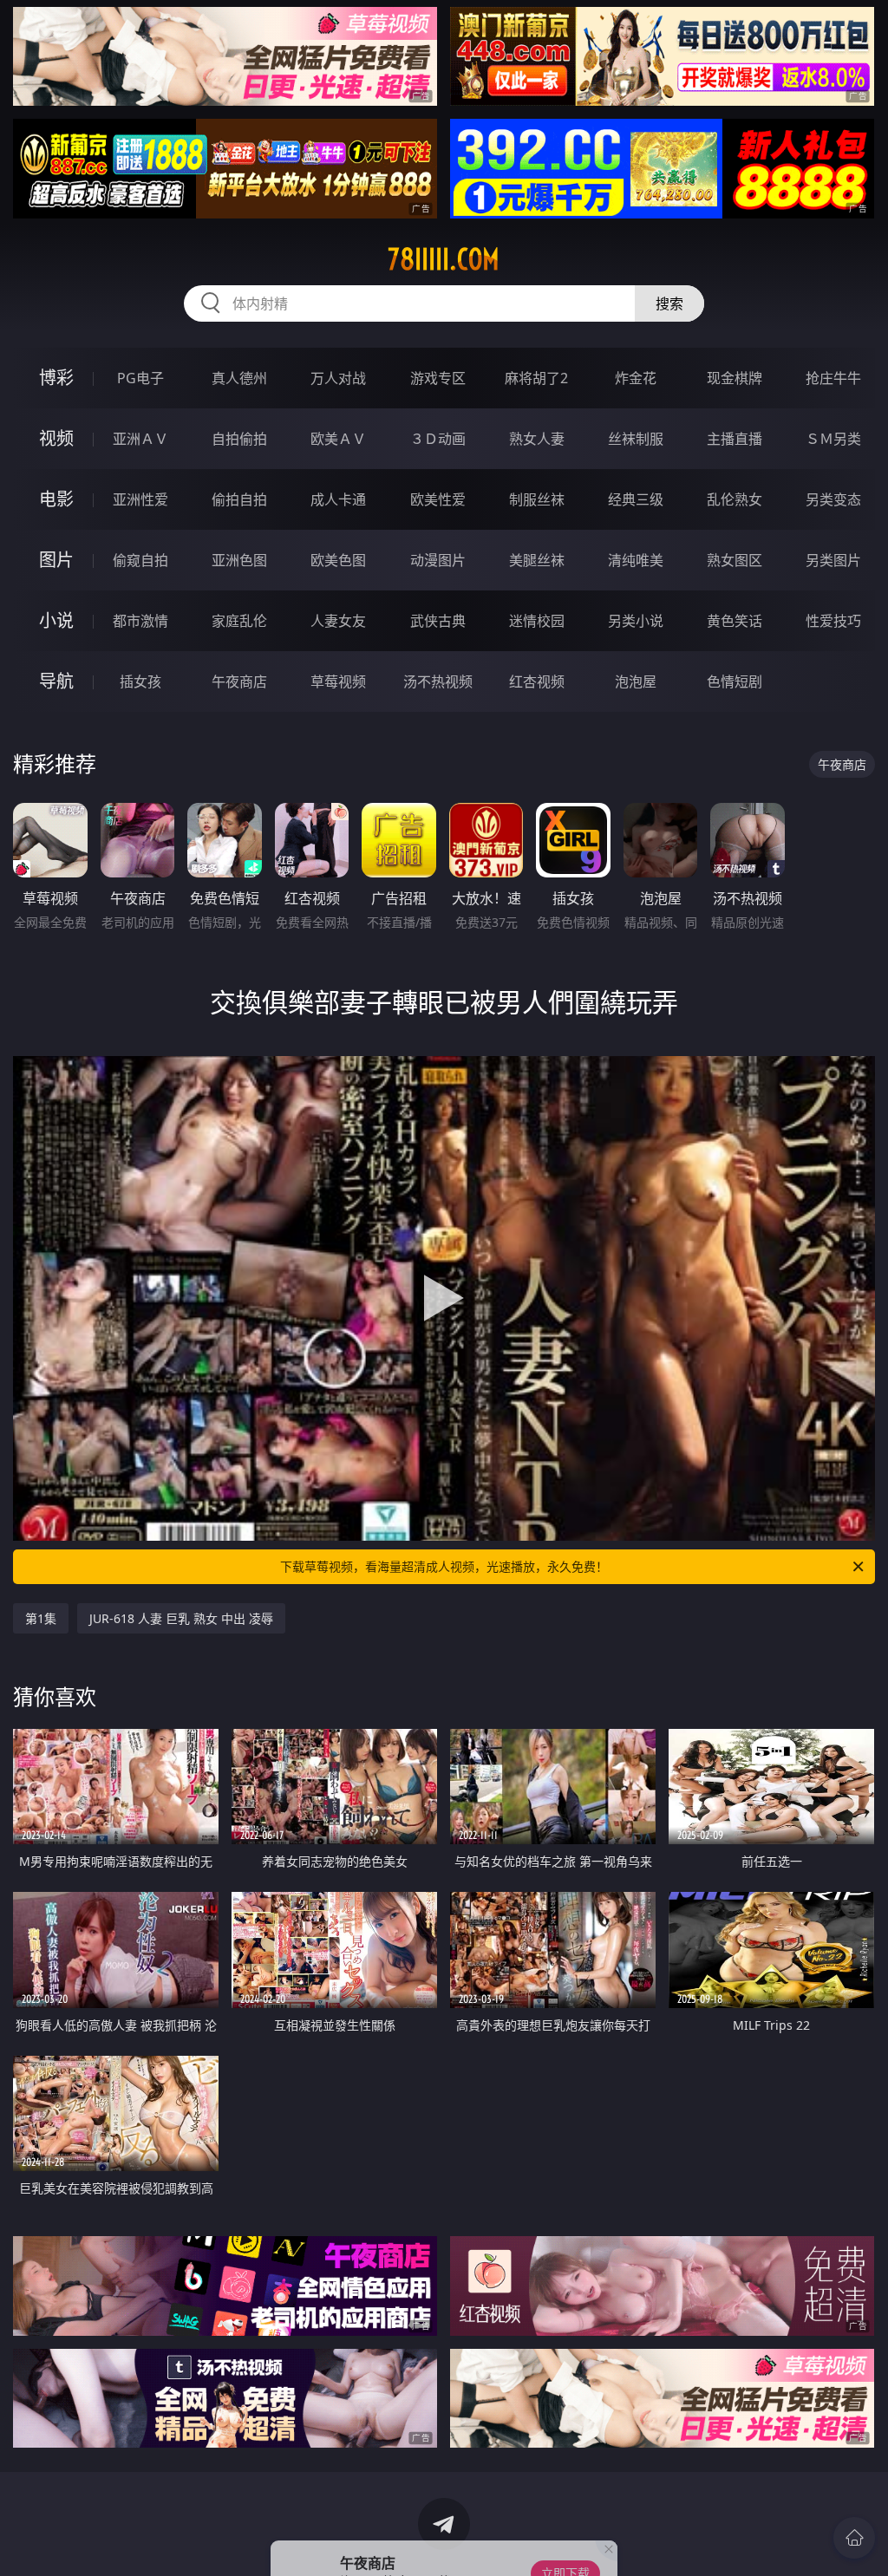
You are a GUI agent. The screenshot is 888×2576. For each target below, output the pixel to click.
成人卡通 (338, 499)
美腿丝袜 (537, 560)
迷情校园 (537, 621)
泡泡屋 (636, 681)
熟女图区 (735, 560)
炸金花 (636, 378)
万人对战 (338, 378)
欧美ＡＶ (338, 439)
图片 (56, 560)
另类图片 (833, 560)
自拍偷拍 (239, 439)
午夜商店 (239, 681)
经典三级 (636, 499)
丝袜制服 (636, 439)
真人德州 (239, 378)
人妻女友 (338, 621)
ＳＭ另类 (833, 439)
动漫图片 (438, 560)
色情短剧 (735, 681)
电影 (56, 499)
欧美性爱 (438, 499)
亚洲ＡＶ (140, 439)
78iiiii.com (444, 259)
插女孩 (140, 681)
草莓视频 (338, 681)
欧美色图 (338, 560)
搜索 (669, 303)
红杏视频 (537, 681)
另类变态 (833, 499)
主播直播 (735, 439)
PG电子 (140, 378)
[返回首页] (854, 2538)
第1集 (41, 1618)
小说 (56, 620)
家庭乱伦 (239, 621)
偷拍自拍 (239, 499)
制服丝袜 (537, 499)
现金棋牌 (735, 378)
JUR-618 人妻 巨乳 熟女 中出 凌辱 (181, 1618)
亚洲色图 (239, 560)
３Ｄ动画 (438, 439)
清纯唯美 (636, 560)
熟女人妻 (537, 439)
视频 (56, 438)
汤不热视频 (438, 681)
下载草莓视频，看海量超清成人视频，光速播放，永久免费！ (444, 1566)
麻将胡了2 (536, 378)
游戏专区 (438, 378)
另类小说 (636, 621)
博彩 (56, 378)
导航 (56, 681)
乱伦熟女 (735, 499)
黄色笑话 (735, 621)
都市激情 (140, 621)
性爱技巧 (833, 621)
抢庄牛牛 (833, 378)
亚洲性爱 (140, 499)
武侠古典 (438, 621)
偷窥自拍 (140, 560)
